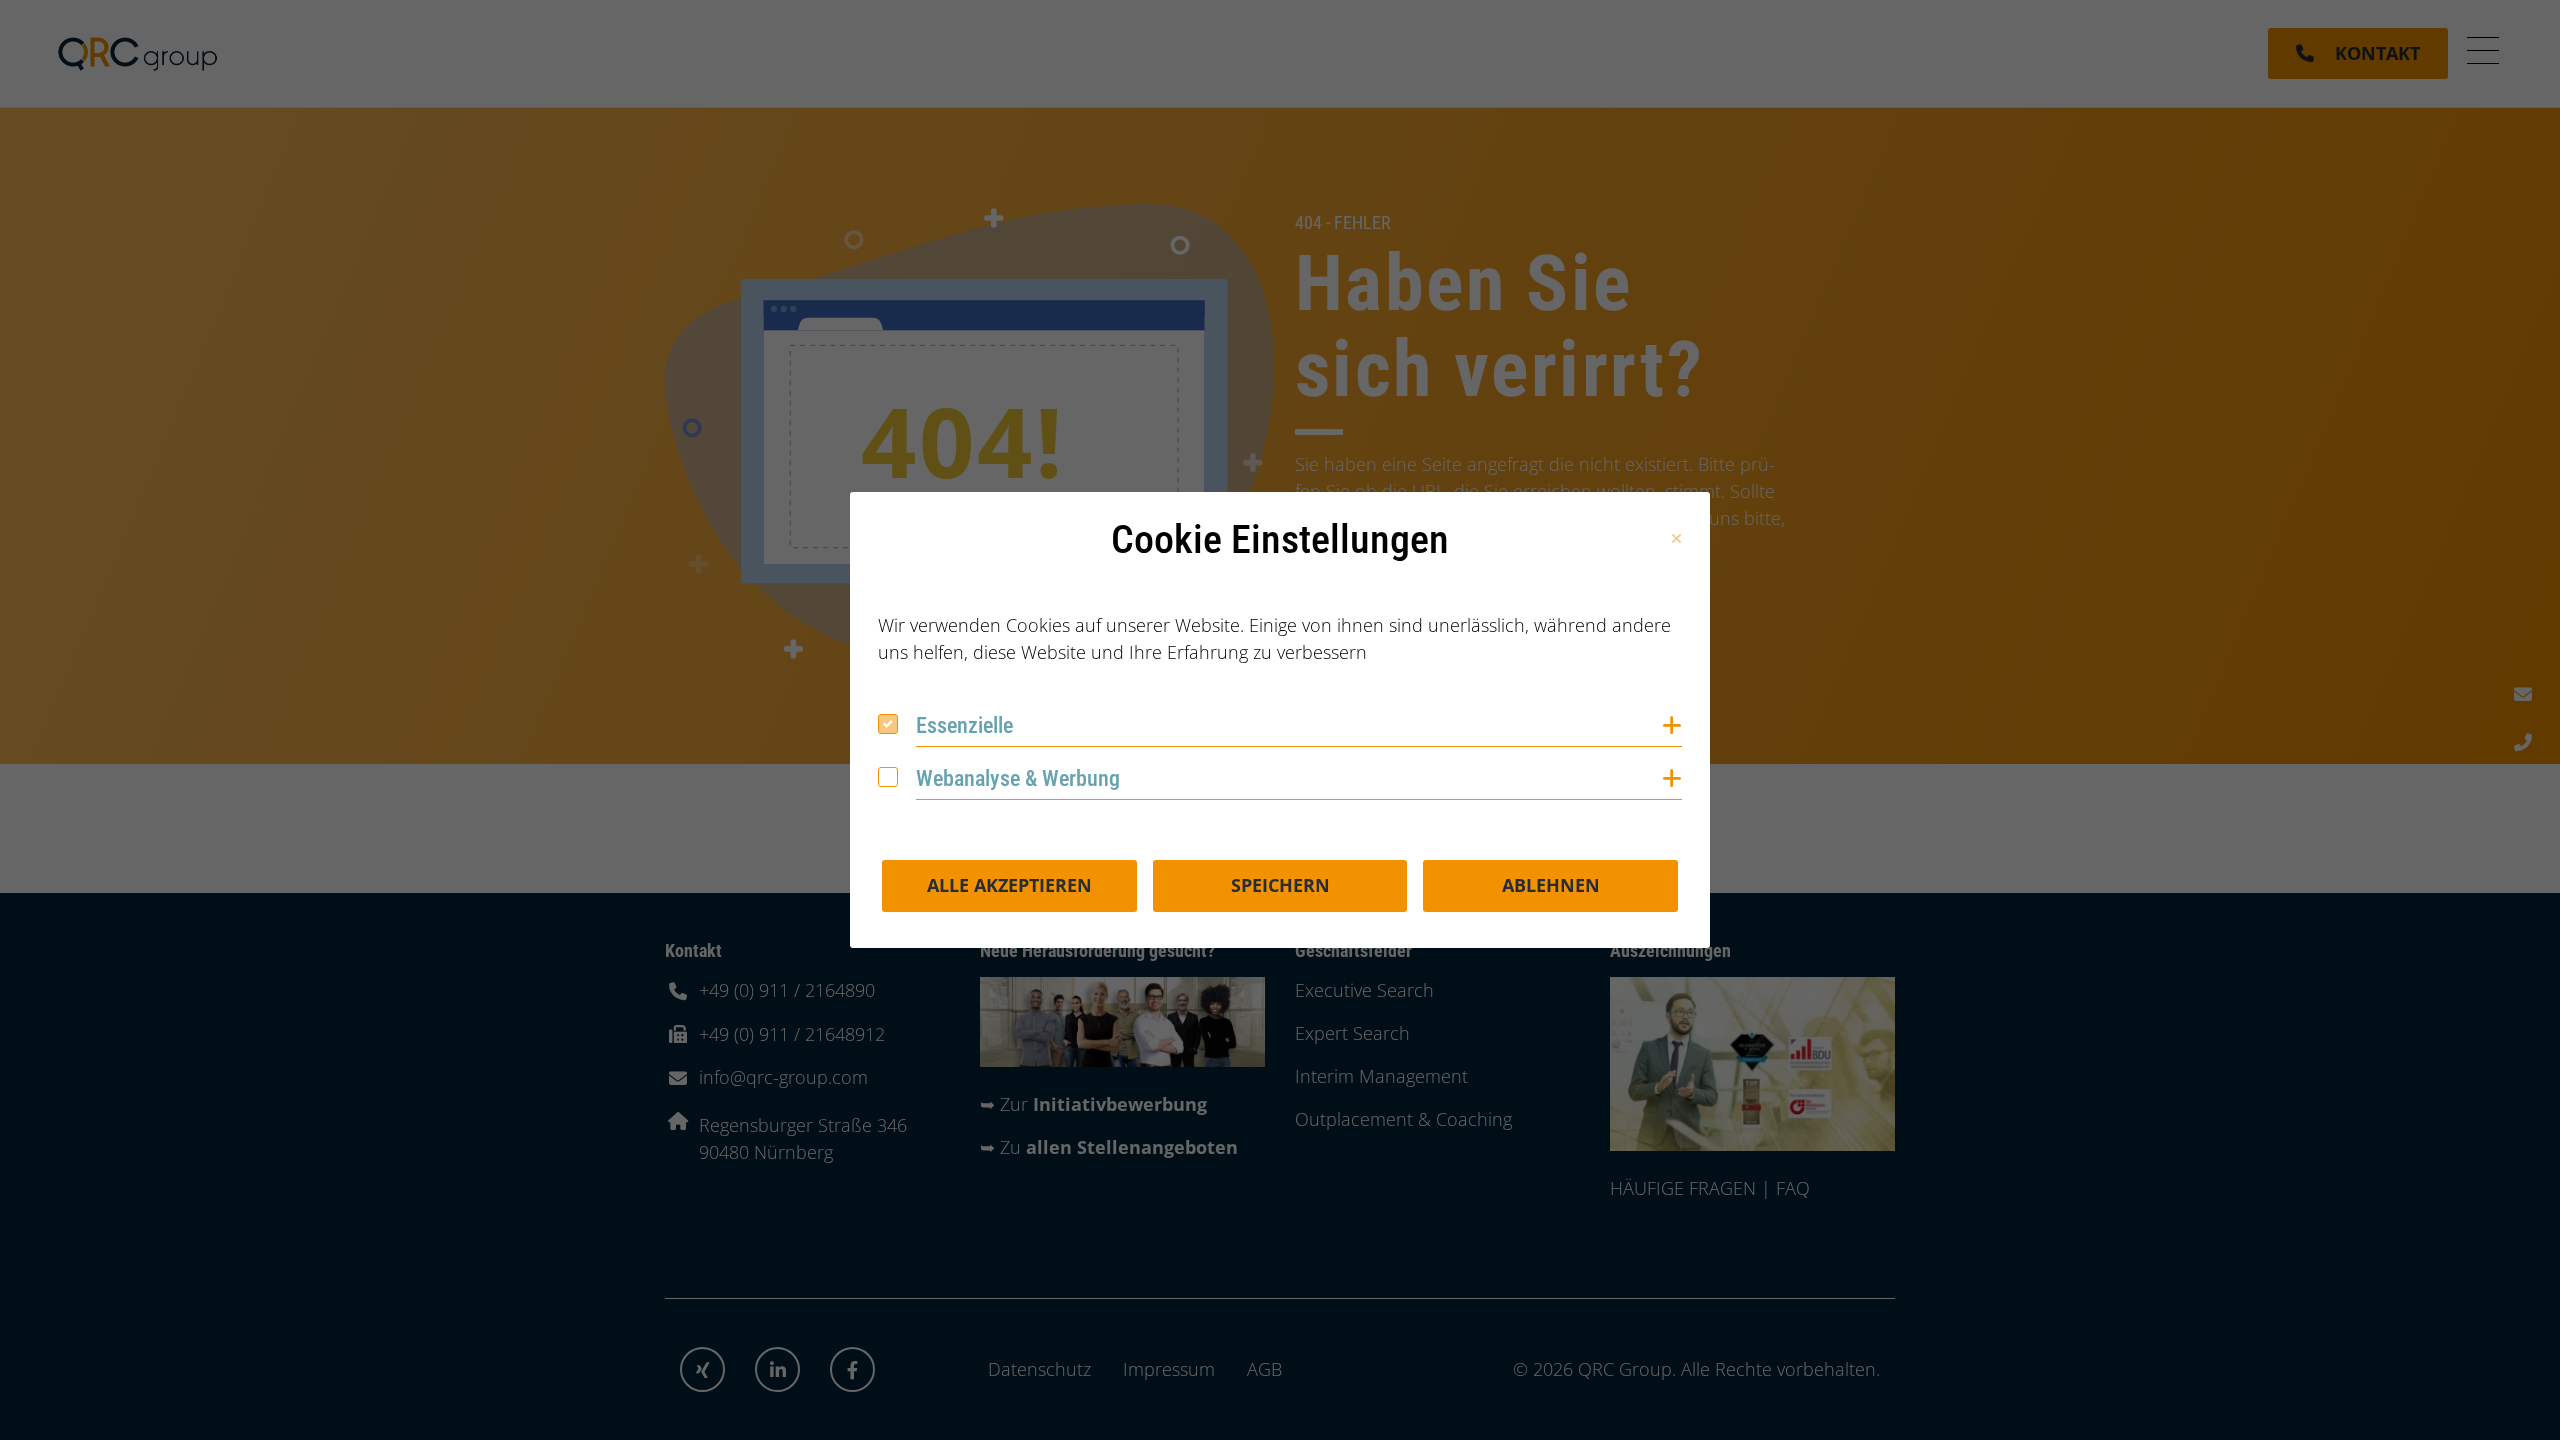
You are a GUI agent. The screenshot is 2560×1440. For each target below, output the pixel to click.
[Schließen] (1676, 539)
